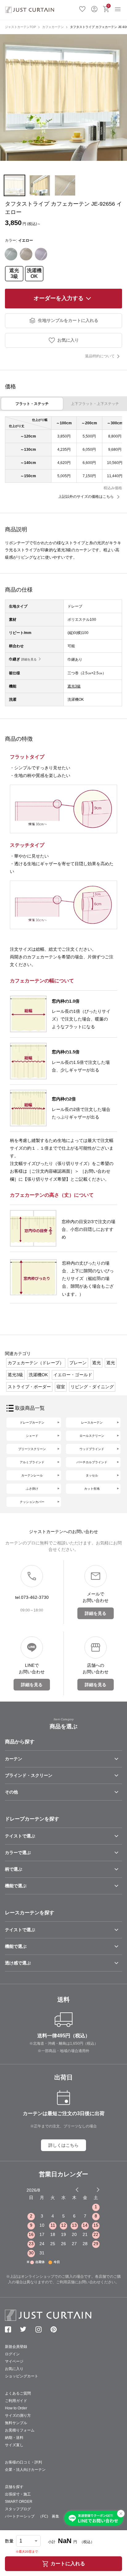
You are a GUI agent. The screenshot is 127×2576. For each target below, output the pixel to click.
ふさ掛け (32, 1489)
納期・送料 (14, 2438)
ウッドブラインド (92, 1449)
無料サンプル (16, 2423)
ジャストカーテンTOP (20, 27)
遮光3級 (14, 273)
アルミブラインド (32, 1462)
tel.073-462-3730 (32, 1597)
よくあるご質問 (18, 2393)
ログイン (94, 8)
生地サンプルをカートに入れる (68, 320)
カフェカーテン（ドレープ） (36, 1363)
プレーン (78, 1363)
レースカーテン (92, 1423)
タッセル (92, 1475)
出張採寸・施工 (18, 2494)
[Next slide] (98, 2190)
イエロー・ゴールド (73, 1375)
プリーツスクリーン (32, 1449)
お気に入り (82, 8)
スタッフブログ (18, 2509)
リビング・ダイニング (92, 1387)
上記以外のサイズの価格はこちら (86, 497)
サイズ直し (14, 2445)
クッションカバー (32, 1502)
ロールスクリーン (92, 1436)
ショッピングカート (22, 2376)
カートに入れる (68, 2564)
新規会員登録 (16, 2347)
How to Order (16, 2408)
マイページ (14, 2361)
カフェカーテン (53, 27)
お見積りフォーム (20, 2430)
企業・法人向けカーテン (25, 2470)
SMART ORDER (19, 2502)
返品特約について (100, 356)
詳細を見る (29, 659)
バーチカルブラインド (92, 1462)
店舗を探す (14, 2487)
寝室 (61, 1387)
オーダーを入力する (59, 298)
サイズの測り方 (18, 2415)
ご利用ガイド (16, 2401)
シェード (32, 1436)
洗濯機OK (34, 273)
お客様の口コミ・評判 (23, 2462)
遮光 (96, 1363)
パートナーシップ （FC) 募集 (32, 2516)
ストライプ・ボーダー (29, 1387)
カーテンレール (32, 1475)
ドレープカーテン (32, 1423)
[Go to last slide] (92, 2190)
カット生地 (92, 1489)
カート (109, 6)
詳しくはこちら (63, 2145)
